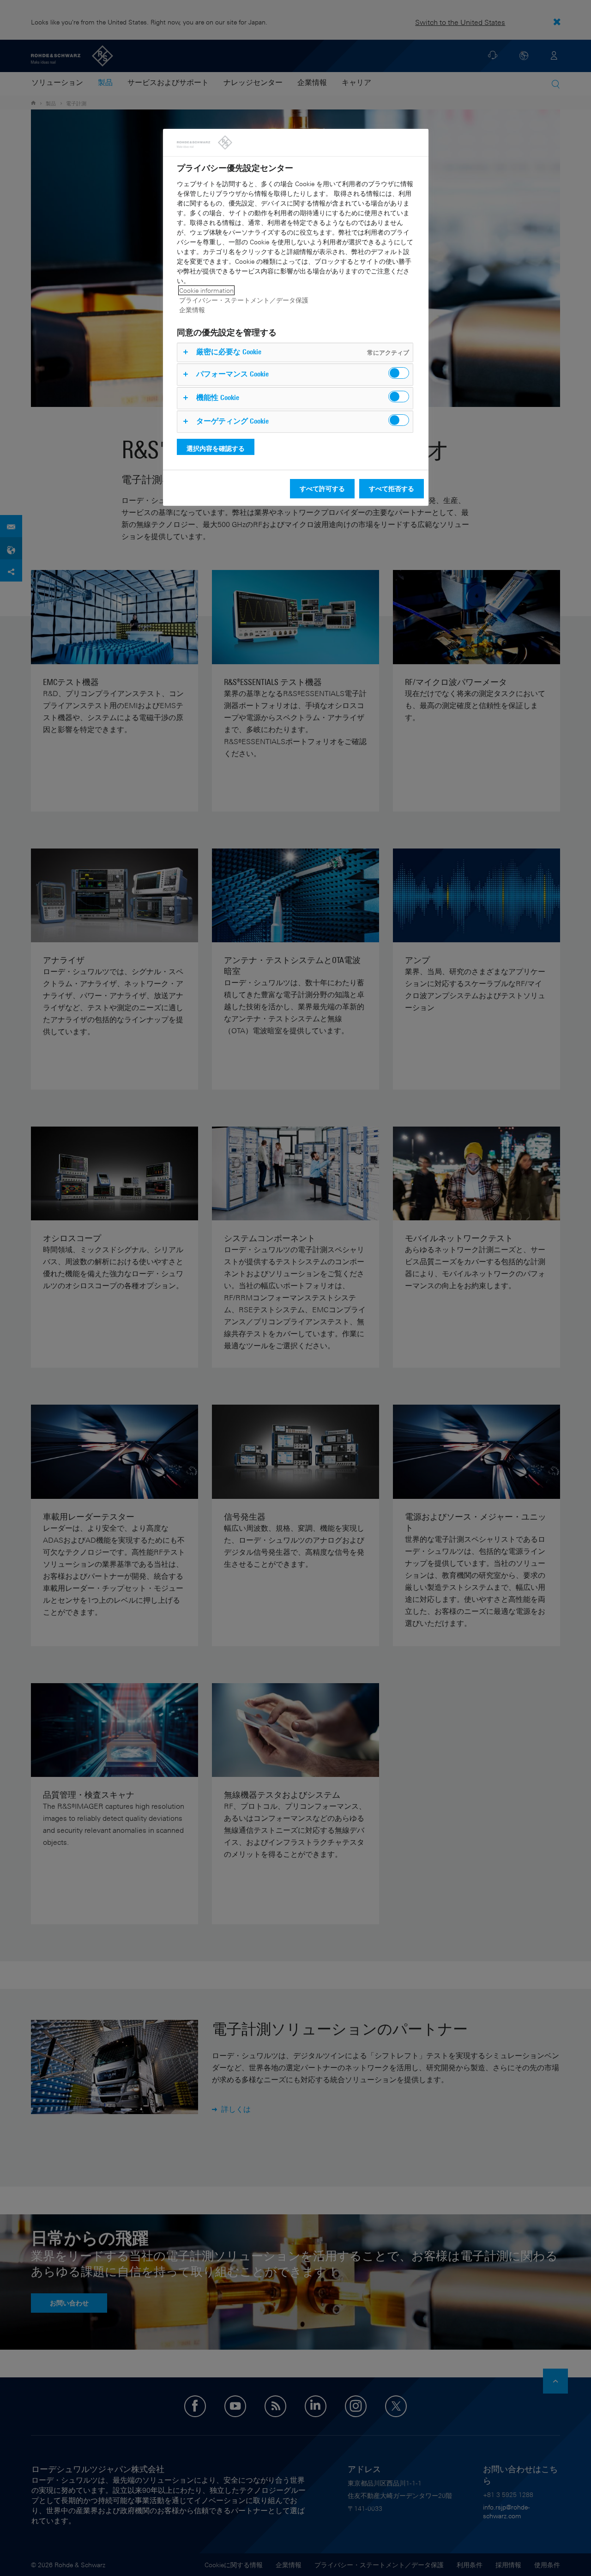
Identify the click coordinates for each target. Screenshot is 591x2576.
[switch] (399, 373)
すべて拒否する (392, 488)
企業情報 (192, 310)
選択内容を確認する (216, 448)
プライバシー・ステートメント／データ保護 (244, 300)
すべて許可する (322, 488)
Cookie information (206, 290)
